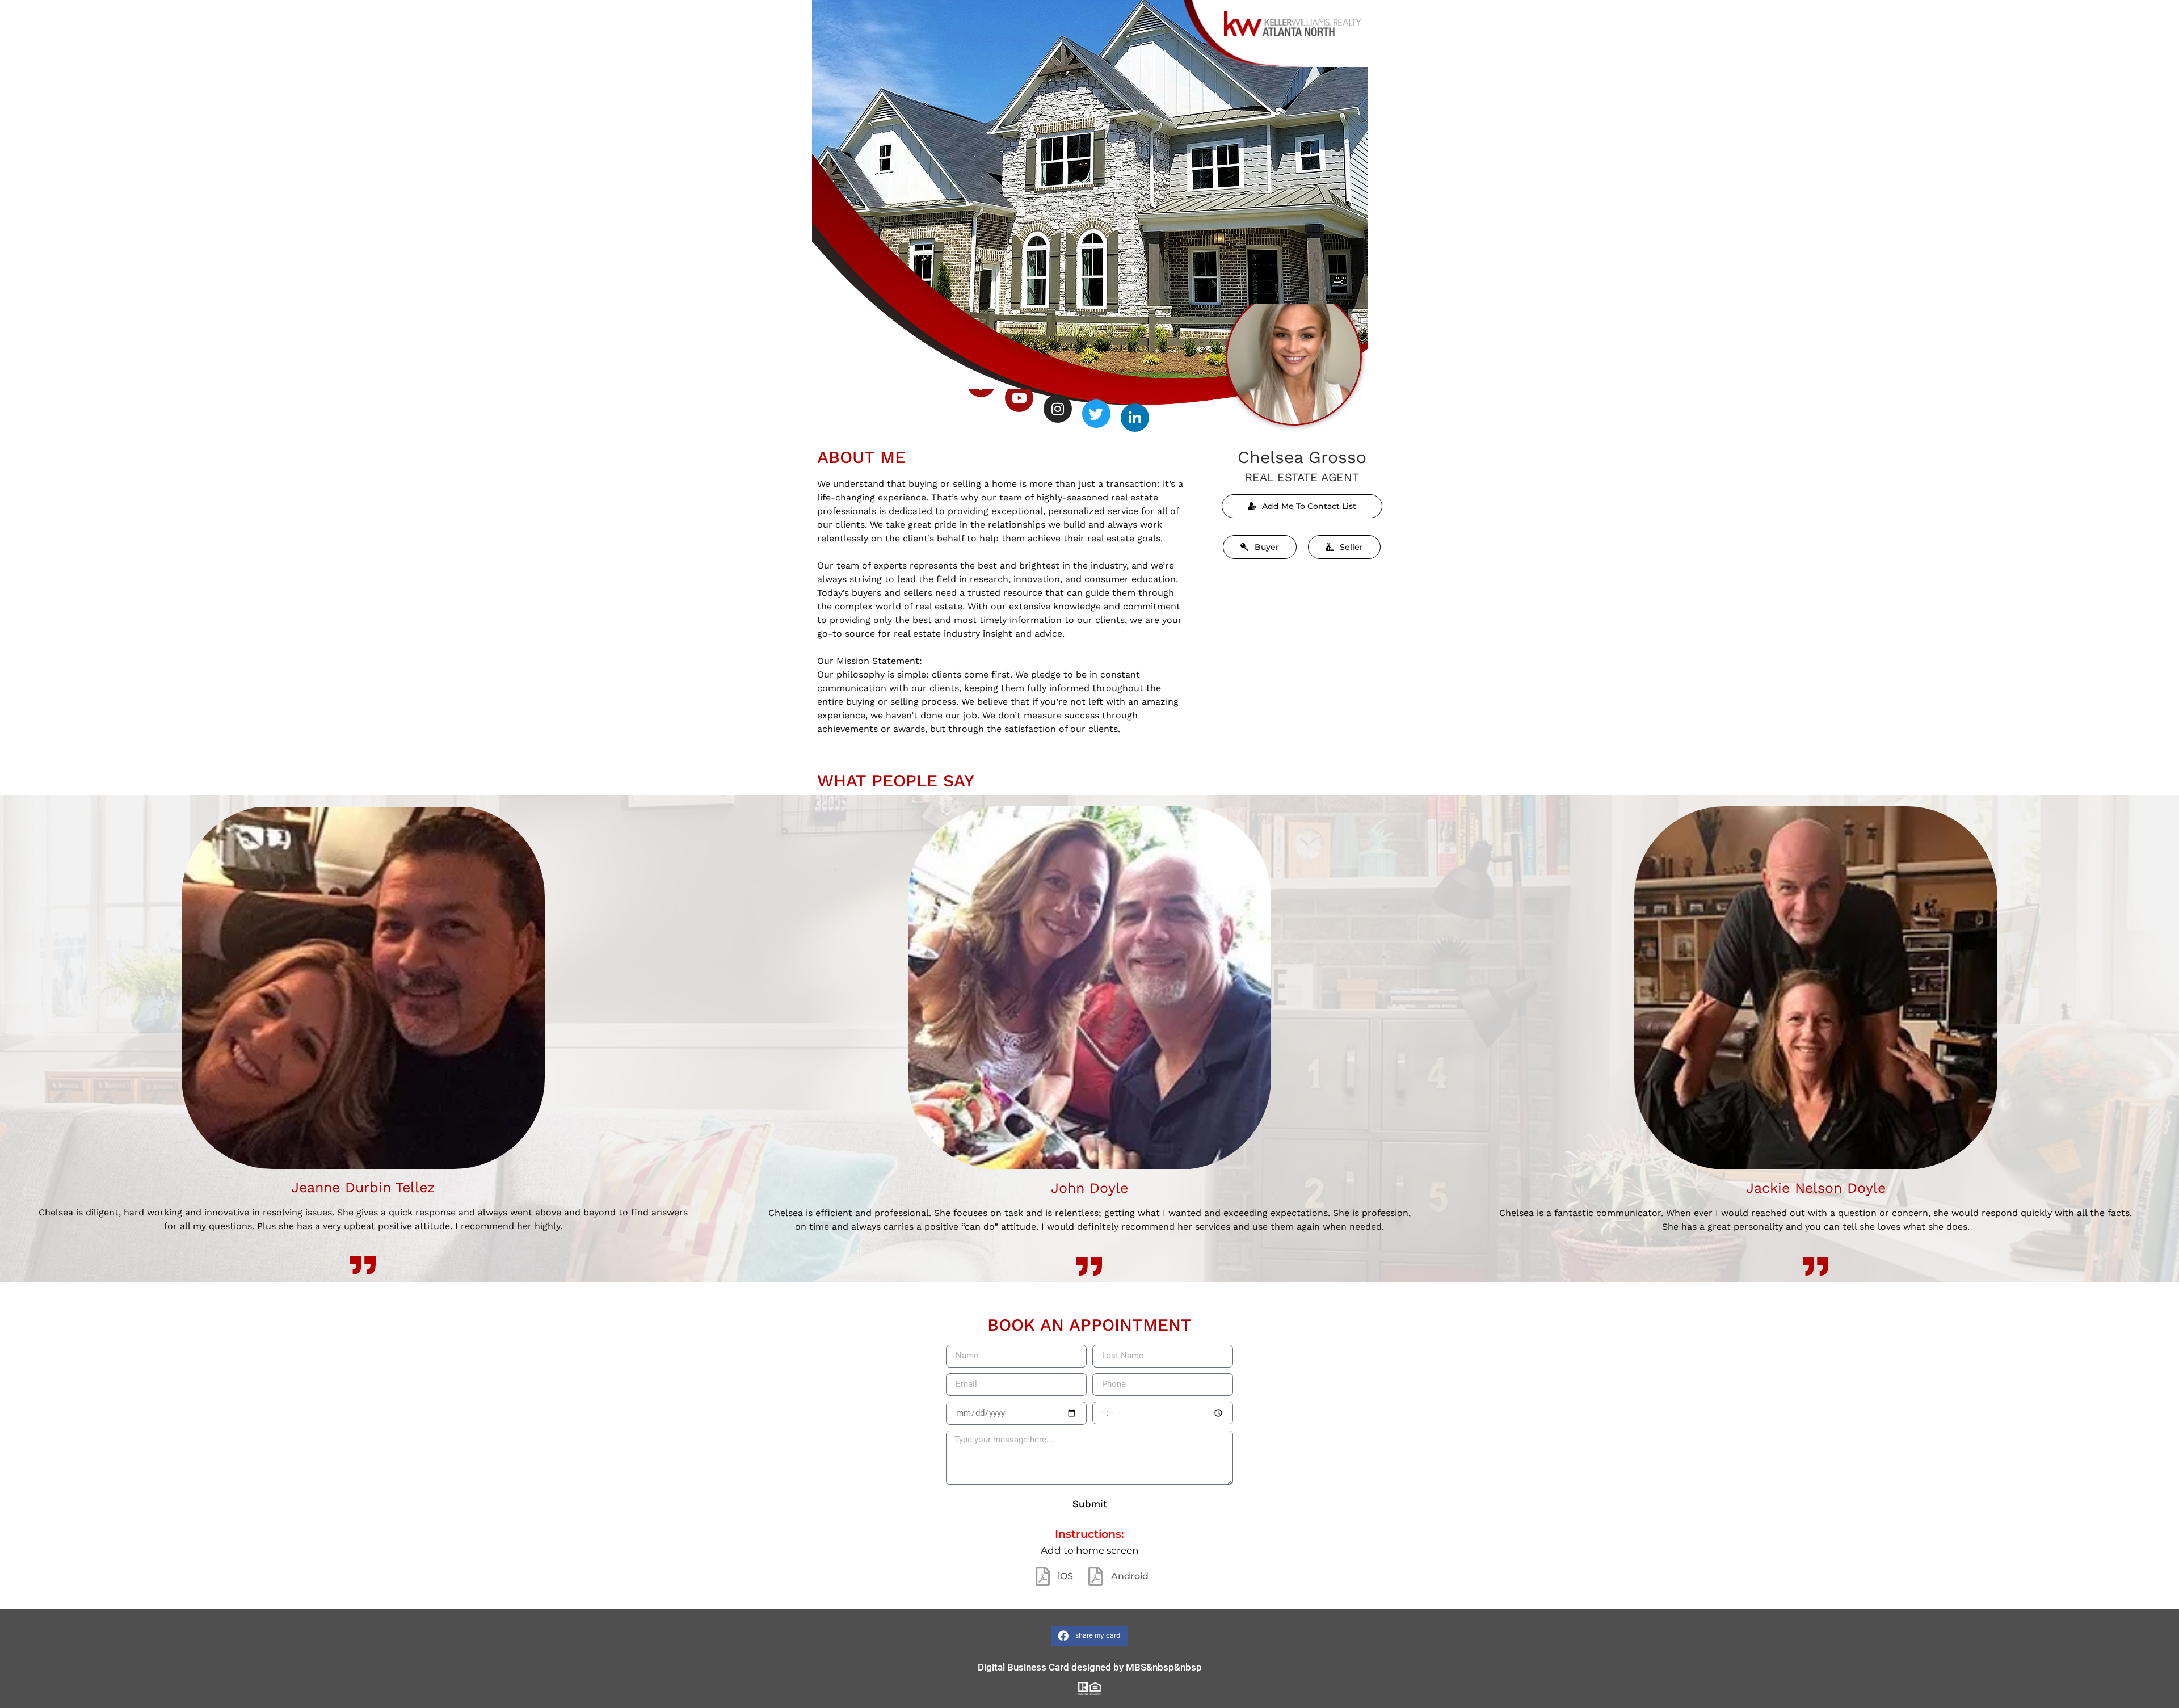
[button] (1089, 1636)
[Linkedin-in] (1135, 418)
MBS (1136, 1667)
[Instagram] (1058, 409)
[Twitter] (1096, 414)
